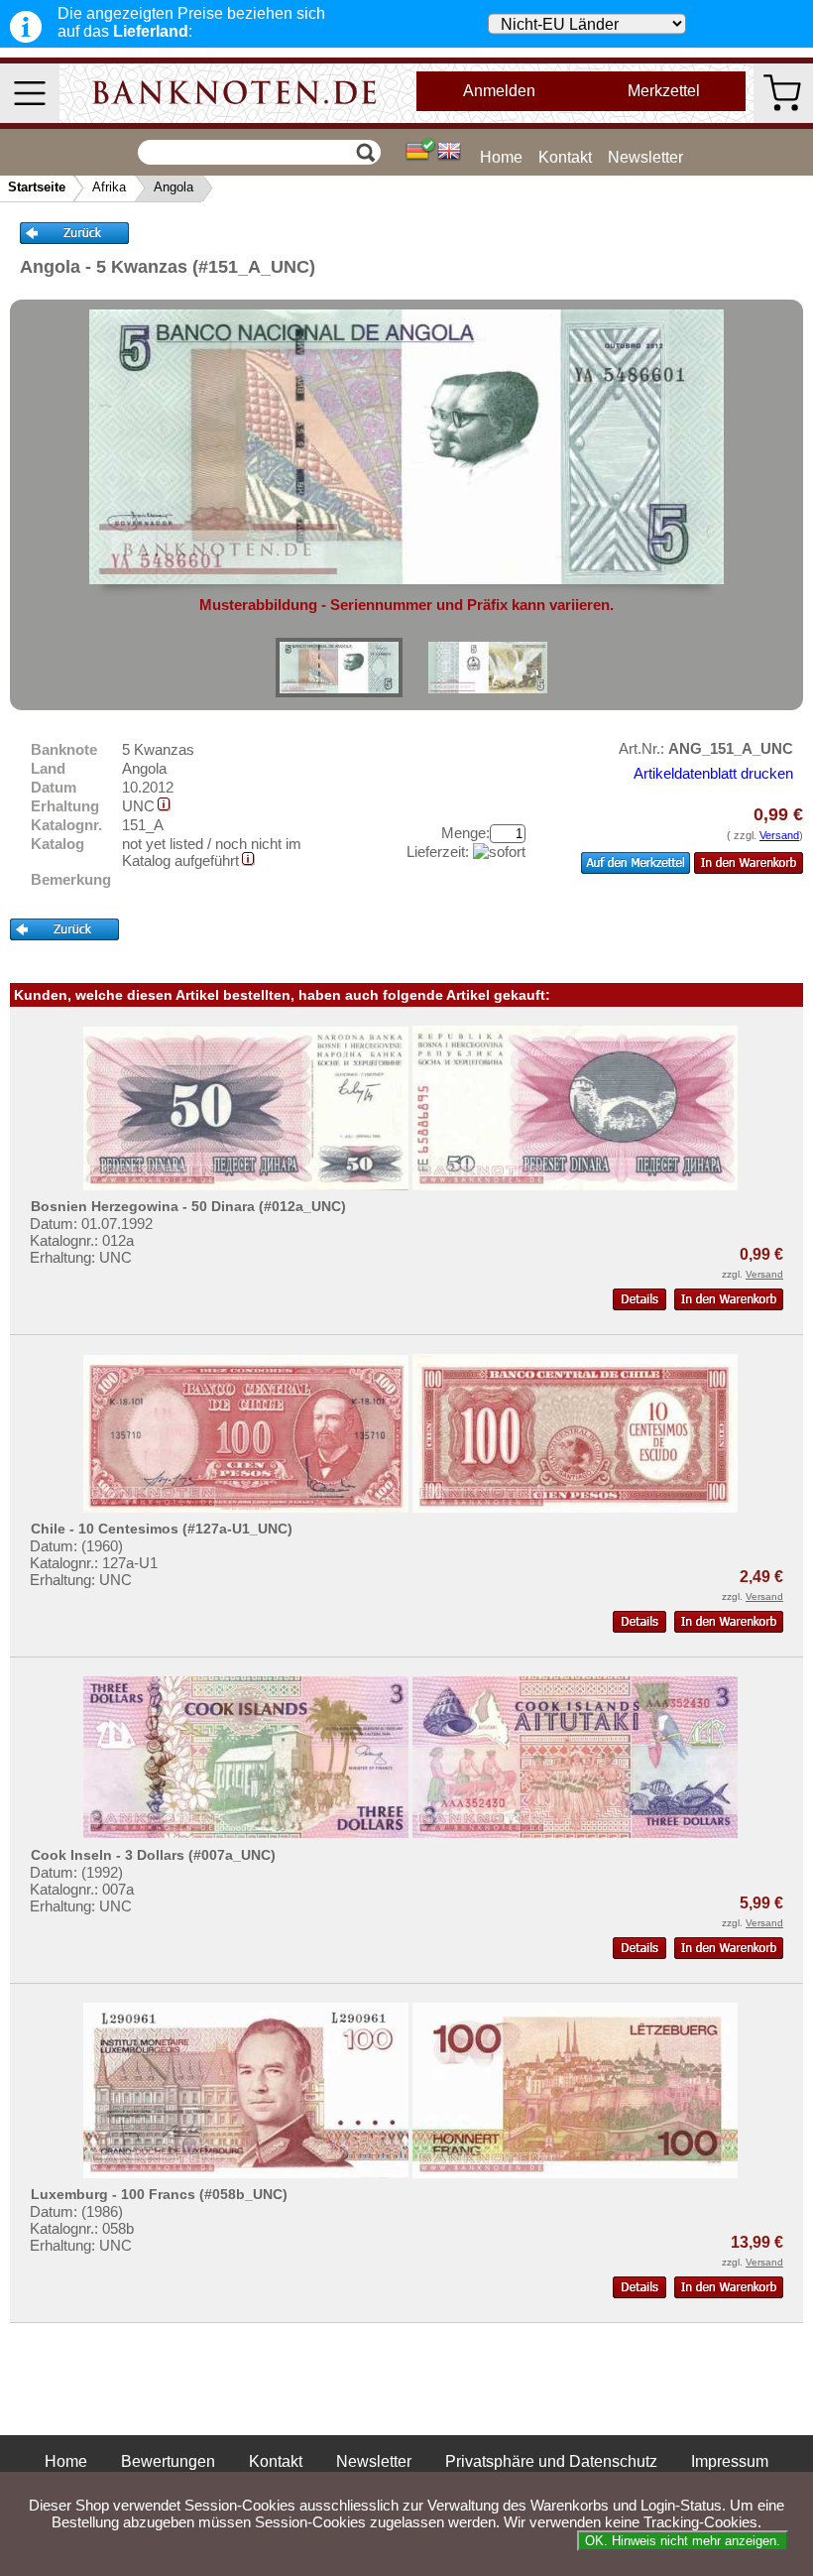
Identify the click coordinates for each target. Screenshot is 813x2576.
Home (501, 157)
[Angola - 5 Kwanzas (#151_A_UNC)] (339, 668)
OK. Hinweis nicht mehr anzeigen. (683, 2541)
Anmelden (499, 91)
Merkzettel (664, 91)
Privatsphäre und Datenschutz (551, 2461)
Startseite (37, 187)
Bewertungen (168, 2461)
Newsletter (645, 157)
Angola (174, 187)
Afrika (109, 187)
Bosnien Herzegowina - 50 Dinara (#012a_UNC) (188, 1206)
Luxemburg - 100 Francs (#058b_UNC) (159, 2194)
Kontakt (565, 157)
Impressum (730, 2461)
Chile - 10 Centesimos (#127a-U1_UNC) (162, 1529)
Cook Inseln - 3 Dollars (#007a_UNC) (153, 1855)
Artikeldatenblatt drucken (713, 773)
